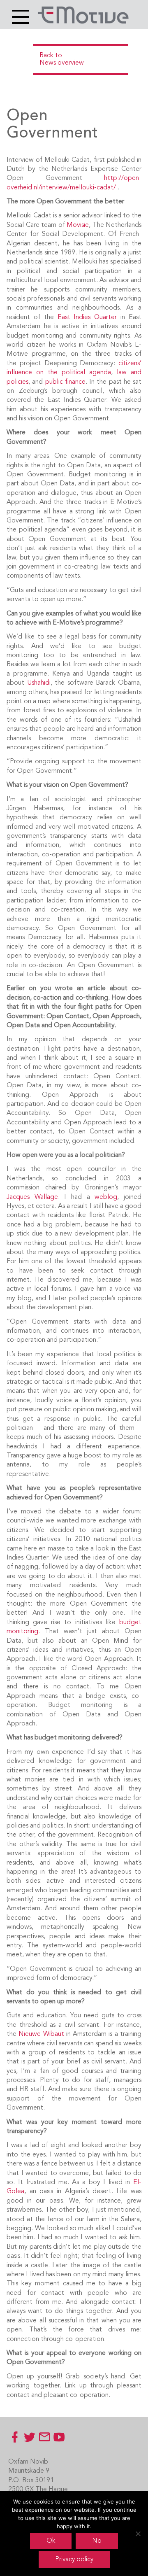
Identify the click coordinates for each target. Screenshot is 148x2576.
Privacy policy (74, 2560)
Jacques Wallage (32, 1197)
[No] (138, 2534)
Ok (51, 2541)
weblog (106, 1197)
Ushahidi (39, 683)
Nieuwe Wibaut (41, 2034)
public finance (65, 382)
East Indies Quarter (87, 317)
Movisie (78, 225)
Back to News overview (62, 59)
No (97, 2541)
